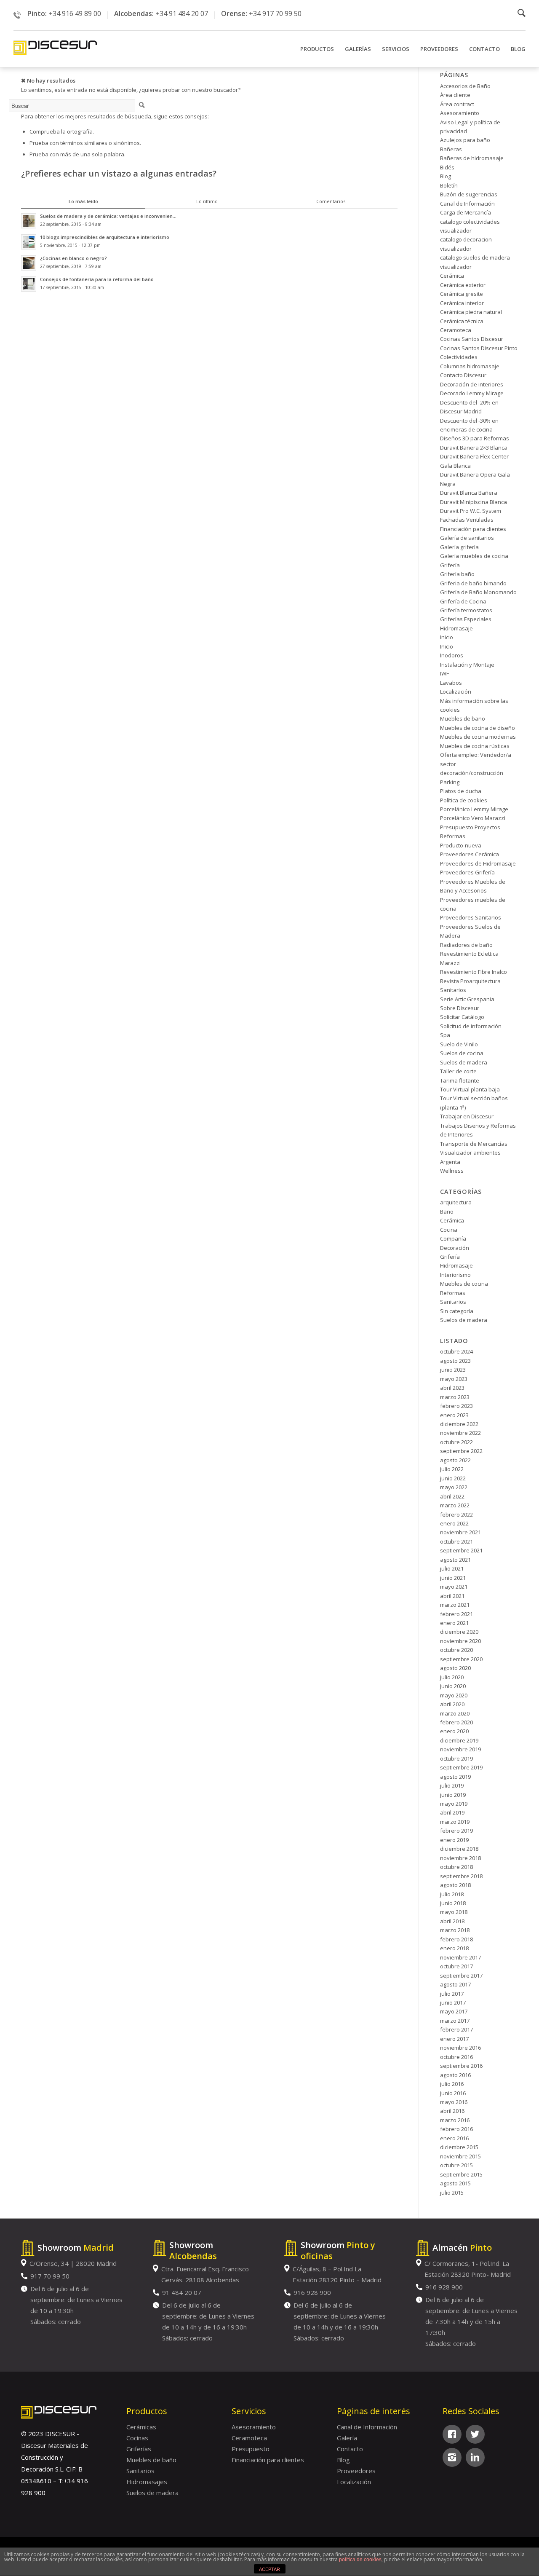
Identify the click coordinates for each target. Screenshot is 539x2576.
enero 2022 (454, 1523)
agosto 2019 (455, 1777)
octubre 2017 (456, 1966)
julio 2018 (452, 1894)
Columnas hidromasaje (470, 366)
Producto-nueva (461, 845)
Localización (456, 692)
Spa (445, 1035)
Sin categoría (457, 1311)
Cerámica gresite (462, 294)
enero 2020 (454, 1731)
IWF (444, 673)
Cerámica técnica (462, 321)
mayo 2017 (454, 2011)
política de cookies (360, 2560)
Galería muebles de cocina (474, 556)
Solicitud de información (471, 1026)
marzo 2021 (455, 1605)
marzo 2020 (455, 1713)
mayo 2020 (454, 1695)
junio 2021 (453, 1578)
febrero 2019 (456, 1831)
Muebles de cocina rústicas (475, 746)
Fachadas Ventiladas (467, 520)
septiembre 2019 (461, 1767)
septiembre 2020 (461, 1659)
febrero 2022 (456, 1515)
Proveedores (356, 2471)
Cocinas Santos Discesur (472, 339)
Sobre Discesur (460, 1008)
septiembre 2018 (461, 1876)
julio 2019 (452, 1785)
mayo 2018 (454, 1912)
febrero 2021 (456, 1614)
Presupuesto (251, 2449)
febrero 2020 (456, 1722)
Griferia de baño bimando (473, 583)
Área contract (457, 104)
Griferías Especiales (466, 619)
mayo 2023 (454, 1379)
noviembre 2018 (460, 1858)
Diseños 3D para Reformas (475, 438)
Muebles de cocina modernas (478, 737)
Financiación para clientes (473, 529)
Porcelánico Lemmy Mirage (474, 809)
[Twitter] (475, 2434)
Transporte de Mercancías (474, 1144)
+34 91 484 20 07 (182, 13)
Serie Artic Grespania (467, 999)
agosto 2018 (455, 1885)
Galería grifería (459, 547)
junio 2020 (453, 1686)
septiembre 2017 (461, 1976)
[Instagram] (452, 2457)
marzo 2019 (455, 1822)
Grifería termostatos (466, 610)
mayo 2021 (454, 1587)
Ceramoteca (456, 330)
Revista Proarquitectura (470, 981)
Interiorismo (455, 1275)
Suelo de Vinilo (459, 1044)
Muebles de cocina (464, 1284)
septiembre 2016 (461, 2066)
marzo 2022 (455, 1505)
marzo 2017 (455, 2021)
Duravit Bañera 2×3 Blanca (474, 448)
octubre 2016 (456, 2057)
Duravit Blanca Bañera (469, 493)
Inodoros (452, 655)
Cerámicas (141, 2427)
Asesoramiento (460, 113)
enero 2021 (454, 1623)
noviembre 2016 (460, 2048)
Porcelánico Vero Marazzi (473, 818)
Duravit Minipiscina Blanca (474, 502)
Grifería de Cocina (463, 601)
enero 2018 (454, 1948)
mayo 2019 (454, 1804)
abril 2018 (452, 1921)
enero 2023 (454, 1415)
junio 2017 (453, 2002)
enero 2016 (454, 2138)
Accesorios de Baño (465, 86)
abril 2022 (452, 1496)
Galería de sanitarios (467, 538)
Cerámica (452, 276)
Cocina (449, 1230)
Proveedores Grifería (467, 872)
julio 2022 (452, 1469)
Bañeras (451, 149)
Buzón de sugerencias (469, 194)
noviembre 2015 (460, 2156)
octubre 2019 (456, 1758)
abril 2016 (452, 2111)
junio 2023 (453, 1370)
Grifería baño (457, 574)
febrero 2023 (456, 1406)
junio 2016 (453, 2093)
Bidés (447, 167)
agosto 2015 (455, 2183)
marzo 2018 (455, 1930)
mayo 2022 (454, 1487)
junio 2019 (453, 1795)
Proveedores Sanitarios (471, 917)
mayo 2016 (454, 2102)
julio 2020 (452, 1677)
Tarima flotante (460, 1080)
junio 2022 (453, 1478)
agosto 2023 (455, 1361)
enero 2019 (454, 1840)
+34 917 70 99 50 (275, 13)
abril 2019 (452, 1812)
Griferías (139, 2449)
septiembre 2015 (461, 2174)
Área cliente (455, 95)
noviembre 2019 (460, 1749)
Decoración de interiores (472, 384)
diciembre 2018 (459, 1849)
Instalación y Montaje (467, 665)
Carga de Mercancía (466, 212)
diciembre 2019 (459, 1740)
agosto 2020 (455, 1668)
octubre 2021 (456, 1541)
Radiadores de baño (466, 945)
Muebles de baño (463, 718)
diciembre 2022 (459, 1424)
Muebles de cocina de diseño (478, 728)
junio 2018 (453, 1903)
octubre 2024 (456, 1351)
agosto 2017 (455, 1984)
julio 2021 (452, 1568)
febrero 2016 (456, 2129)
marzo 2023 (455, 1397)
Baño (447, 1212)
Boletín (449, 185)
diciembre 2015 (459, 2147)
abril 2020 (452, 1704)
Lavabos (451, 683)
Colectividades (459, 357)
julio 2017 (452, 1994)
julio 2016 (452, 2084)
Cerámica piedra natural (471, 312)
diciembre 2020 (459, 1632)
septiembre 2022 (461, 1451)
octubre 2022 (456, 1442)
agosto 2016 (455, 2075)
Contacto (350, 2449)
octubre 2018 (456, 1867)
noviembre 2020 (460, 1641)
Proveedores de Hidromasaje (478, 863)
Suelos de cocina (462, 1053)
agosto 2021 (455, 1560)
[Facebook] (452, 2434)
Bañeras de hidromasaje (472, 158)
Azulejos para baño (465, 140)
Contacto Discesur (463, 375)
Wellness (452, 1171)
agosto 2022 (455, 1460)
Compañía (453, 1238)
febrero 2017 (456, 2029)
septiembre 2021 (461, 1550)
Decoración (455, 1248)
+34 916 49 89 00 (75, 13)
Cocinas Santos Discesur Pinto (479, 348)
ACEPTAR (269, 2569)
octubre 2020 (456, 1650)
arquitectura (456, 1202)
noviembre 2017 (460, 1957)
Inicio (447, 637)
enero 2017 (454, 2039)
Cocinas (137, 2438)
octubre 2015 (456, 2165)
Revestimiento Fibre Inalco (474, 972)
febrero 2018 (456, 1939)
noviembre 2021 (460, 1532)
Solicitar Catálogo (462, 1017)
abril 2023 (452, 1388)
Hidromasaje (456, 628)
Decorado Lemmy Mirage (472, 393)
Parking (450, 782)
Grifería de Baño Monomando (478, 592)
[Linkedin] (475, 2457)
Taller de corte (458, 1071)
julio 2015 (452, 2193)
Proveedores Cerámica (470, 854)
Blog (446, 176)
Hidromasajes (147, 2482)
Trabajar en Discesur (467, 1116)
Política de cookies (464, 800)
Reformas (453, 1293)
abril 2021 (452, 1596)
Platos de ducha (461, 791)
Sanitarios (453, 990)
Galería (347, 2438)
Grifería (450, 565)
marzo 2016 (455, 2120)
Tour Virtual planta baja (470, 1089)
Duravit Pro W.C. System (471, 511)
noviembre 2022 (460, 1433)
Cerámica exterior (463, 285)
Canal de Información (467, 204)
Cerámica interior (462, 303)
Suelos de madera (464, 1062)
